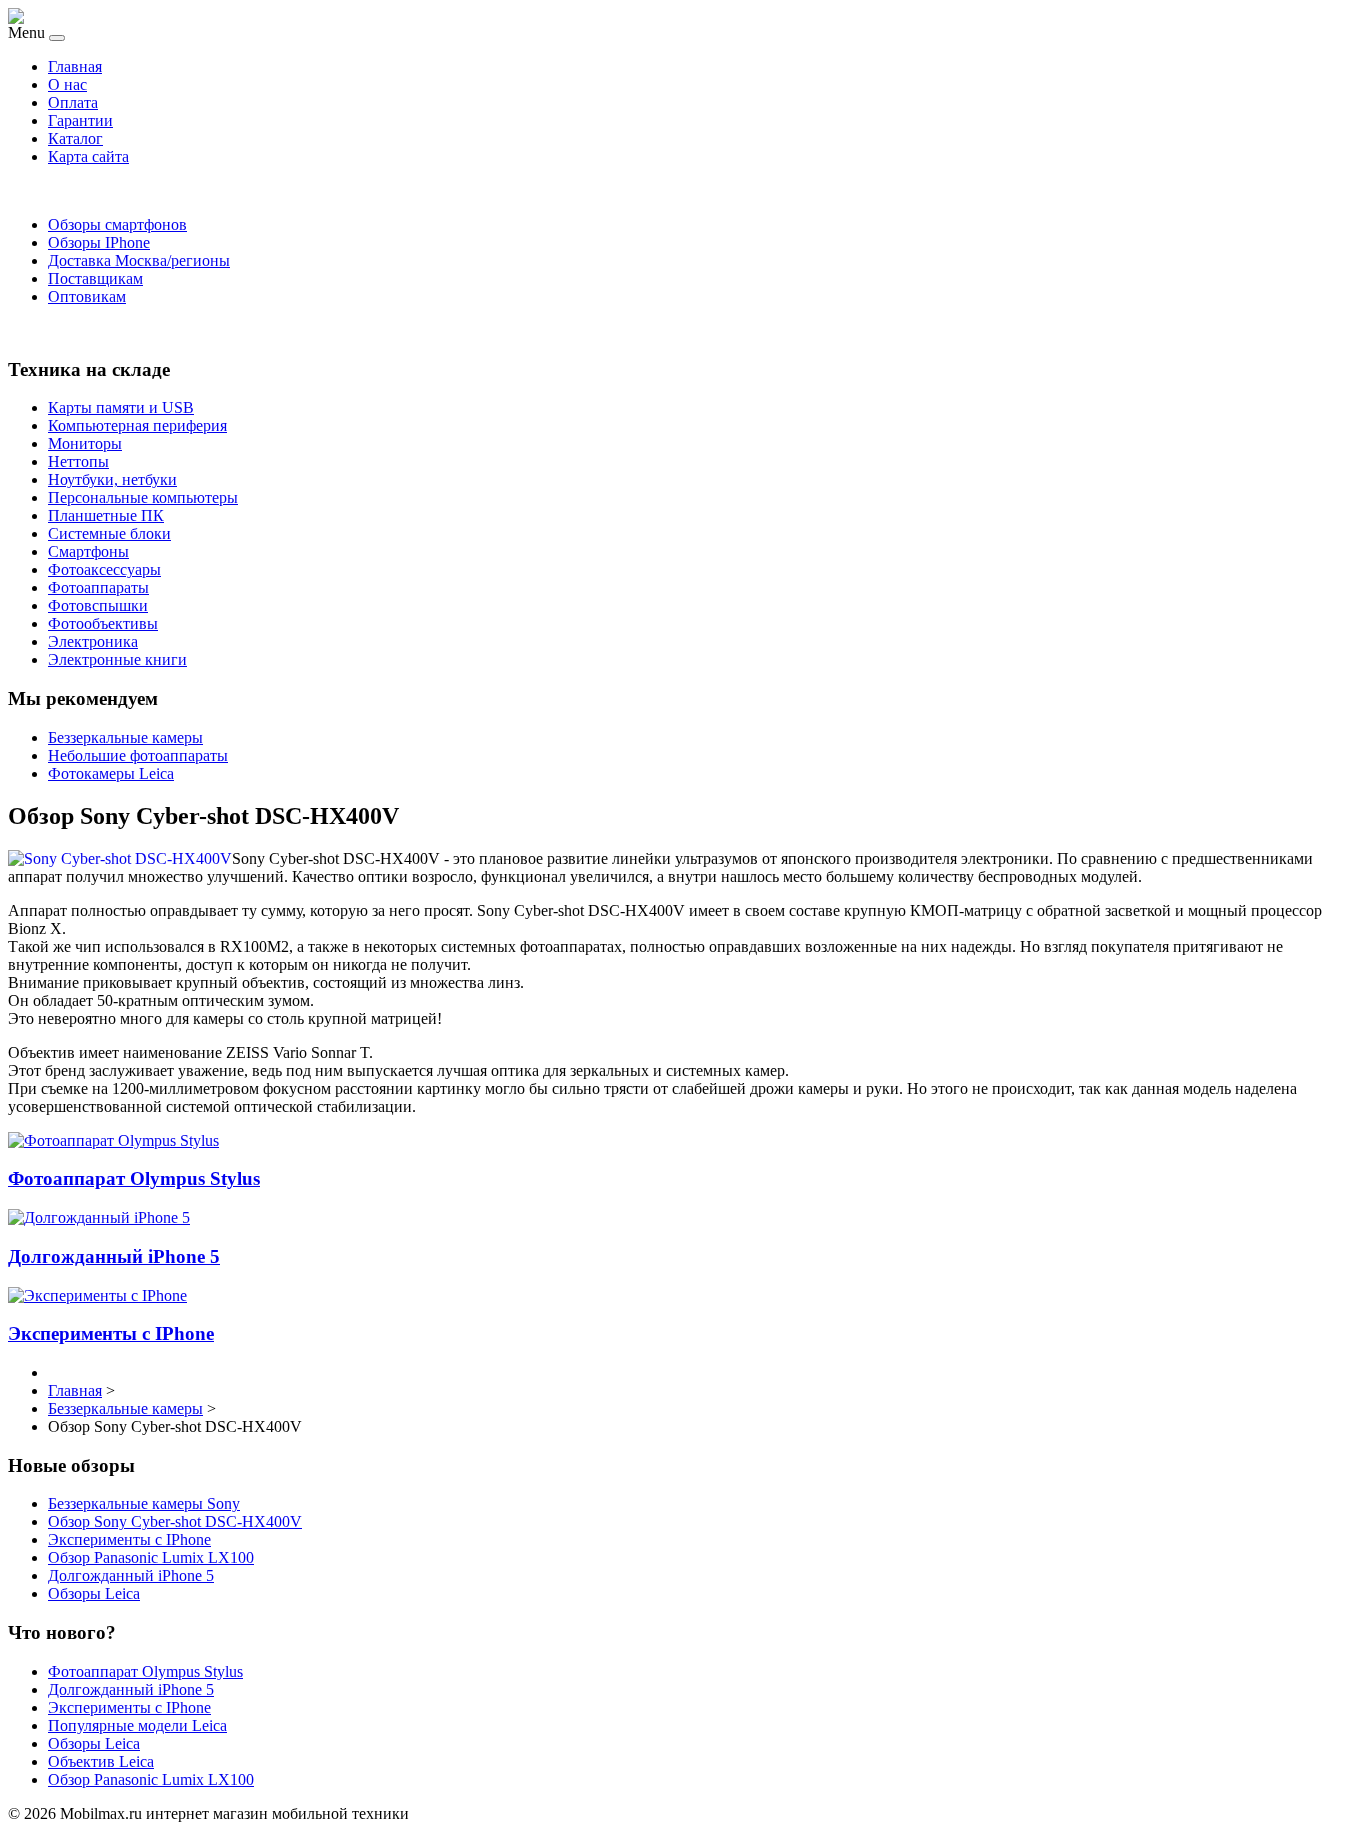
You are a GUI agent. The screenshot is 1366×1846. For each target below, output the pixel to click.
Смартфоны (88, 551)
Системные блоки (109, 533)
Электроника (93, 641)
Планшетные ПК (106, 515)
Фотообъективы (103, 623)
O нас (67, 84)
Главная (75, 66)
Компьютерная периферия (137, 425)
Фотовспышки (98, 605)
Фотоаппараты (98, 587)
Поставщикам (95, 278)
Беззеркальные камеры (125, 737)
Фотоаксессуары (104, 569)
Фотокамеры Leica (111, 773)
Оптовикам (87, 296)
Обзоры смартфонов (117, 224)
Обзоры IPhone (99, 242)
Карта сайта (88, 156)
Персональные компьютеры (143, 497)
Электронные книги (117, 659)
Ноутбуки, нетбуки (112, 479)
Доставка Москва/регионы (139, 260)
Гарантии (80, 120)
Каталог (75, 138)
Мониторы (85, 443)
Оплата (73, 102)
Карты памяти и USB (121, 407)
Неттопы (78, 461)
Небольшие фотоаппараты (138, 755)
